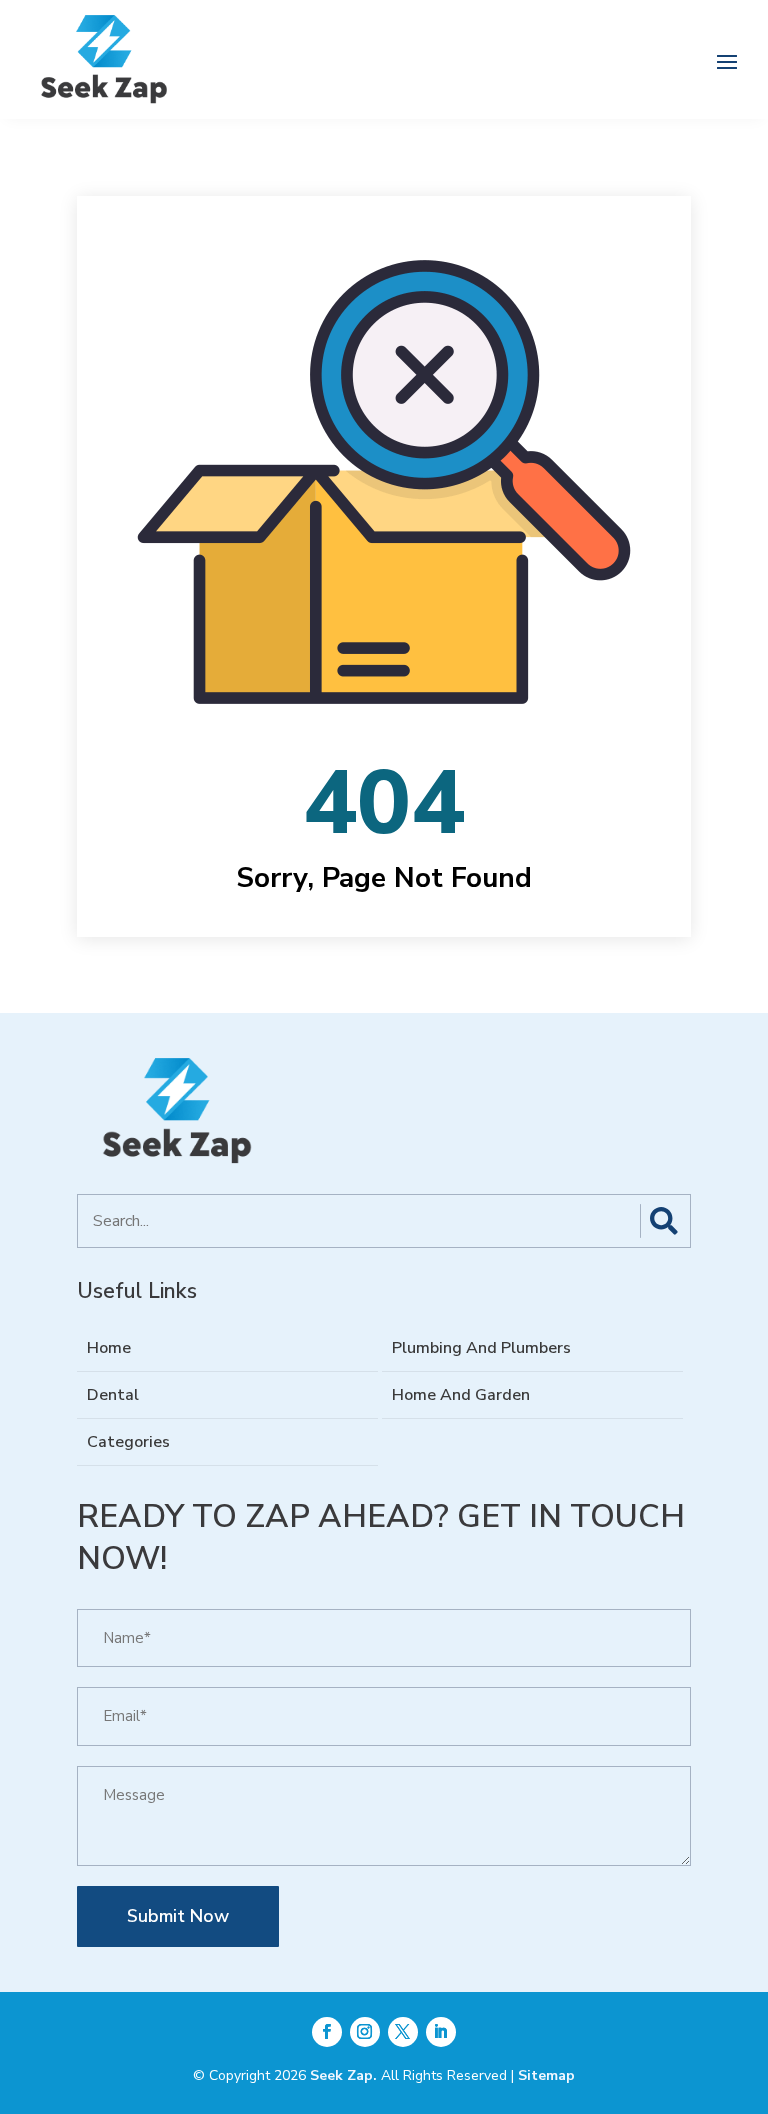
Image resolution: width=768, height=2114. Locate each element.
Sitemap (546, 2075)
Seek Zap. (343, 2075)
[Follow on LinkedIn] (441, 2032)
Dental (113, 1395)
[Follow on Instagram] (365, 2032)
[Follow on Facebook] (327, 2032)
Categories (128, 1442)
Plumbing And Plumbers (481, 1348)
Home (109, 1348)
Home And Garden (461, 1395)
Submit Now (178, 1916)
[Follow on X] (403, 2032)
